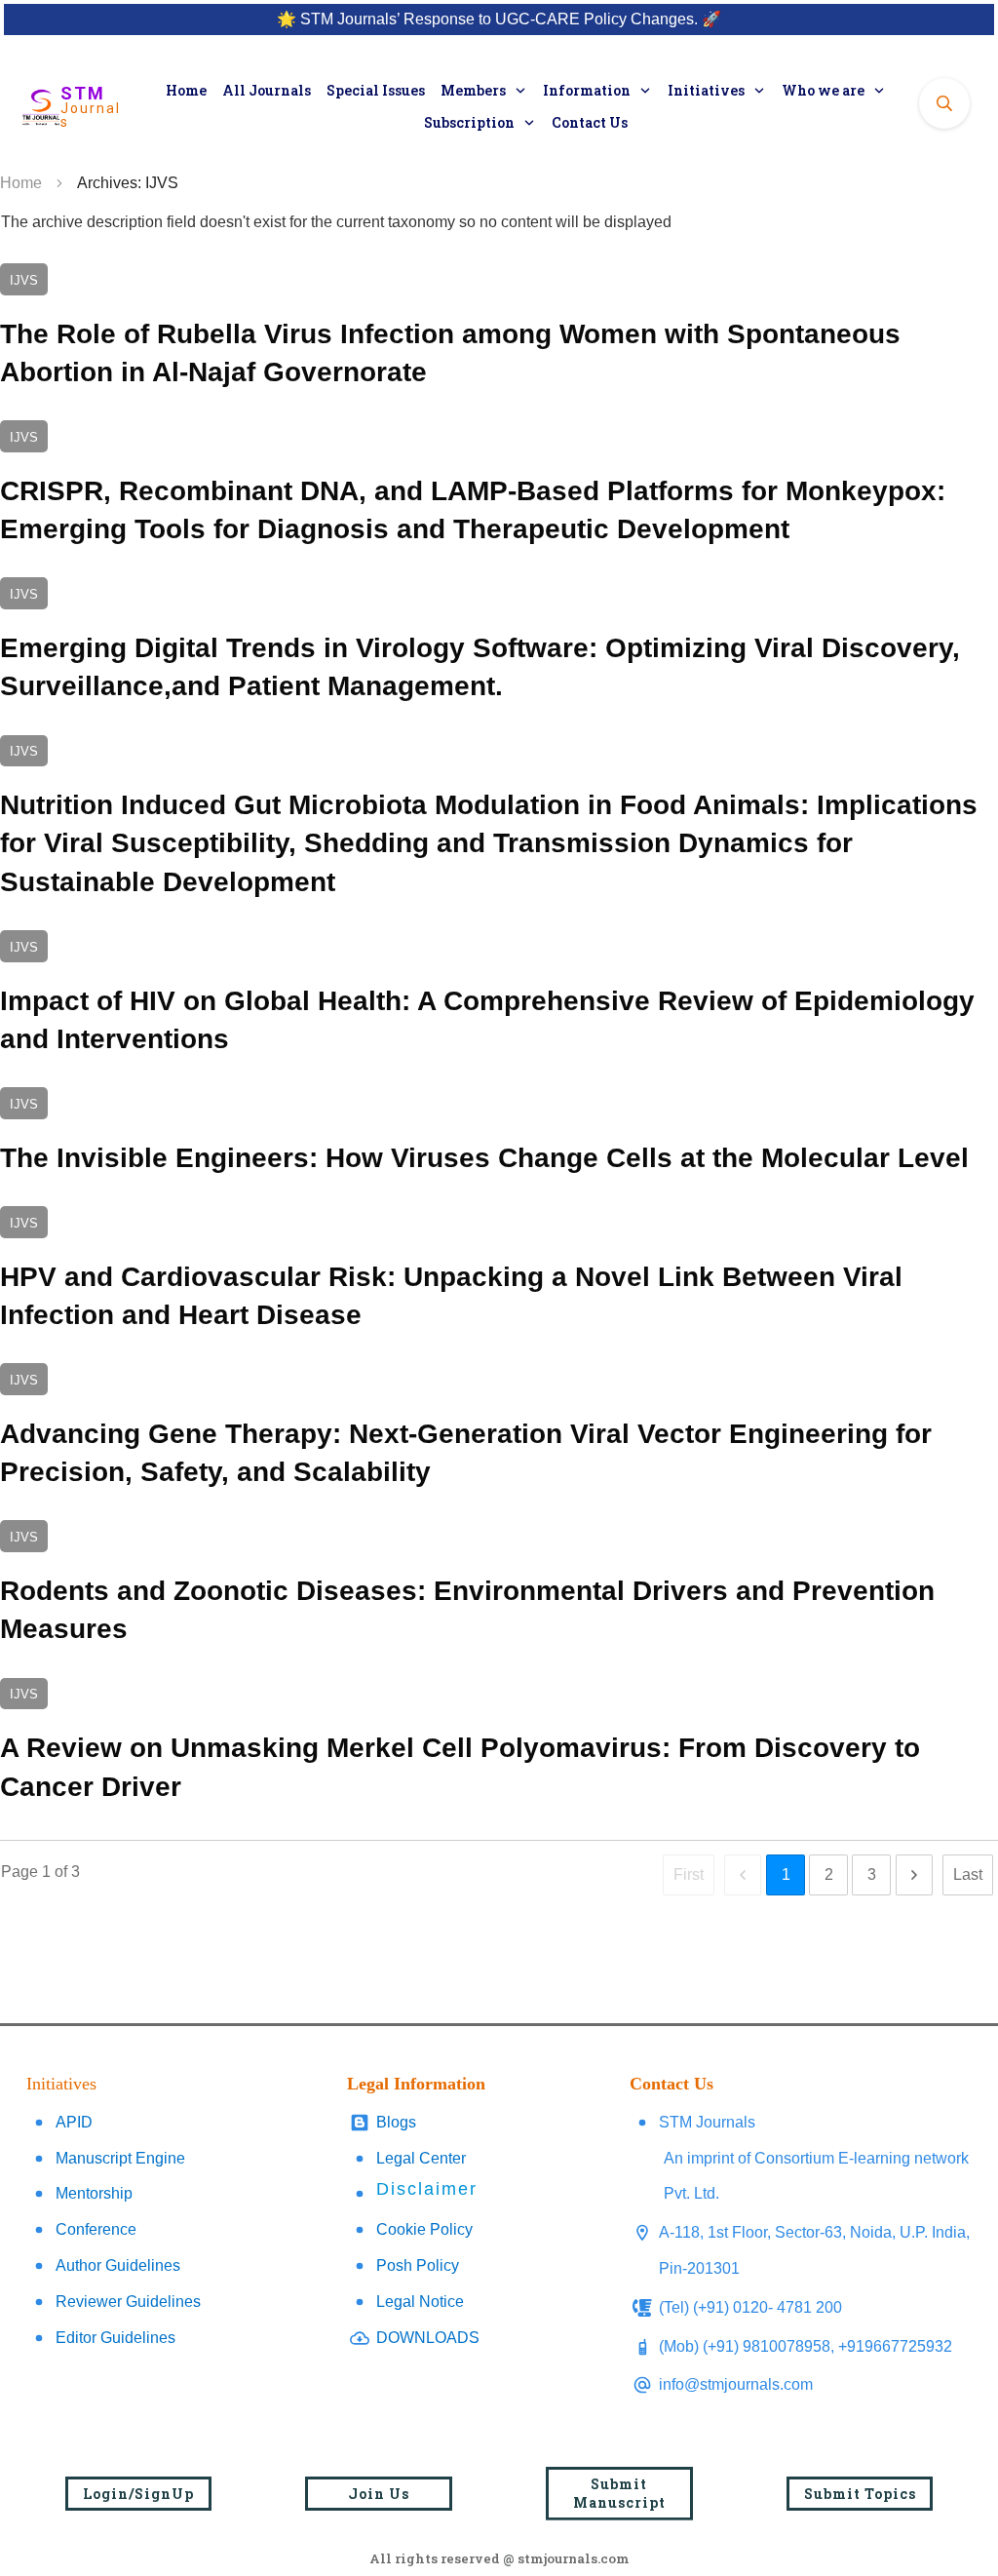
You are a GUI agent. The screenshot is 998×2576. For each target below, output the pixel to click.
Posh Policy (418, 2265)
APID (74, 2122)
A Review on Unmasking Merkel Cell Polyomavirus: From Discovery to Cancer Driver (499, 1744)
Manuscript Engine (120, 2158)
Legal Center (421, 2158)
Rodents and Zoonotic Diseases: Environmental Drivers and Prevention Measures (499, 1586)
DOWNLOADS (428, 2338)
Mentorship (94, 2193)
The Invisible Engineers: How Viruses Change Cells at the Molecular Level (499, 1134)
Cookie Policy (424, 2229)
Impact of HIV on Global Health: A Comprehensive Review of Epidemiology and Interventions (499, 996)
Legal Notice (420, 2302)
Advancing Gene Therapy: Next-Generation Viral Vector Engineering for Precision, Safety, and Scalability (499, 1429)
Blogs (396, 2122)
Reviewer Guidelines (128, 2302)
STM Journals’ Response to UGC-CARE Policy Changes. (499, 19)
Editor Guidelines (115, 2338)
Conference (96, 2229)
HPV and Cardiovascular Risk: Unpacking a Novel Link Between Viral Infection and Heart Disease (499, 1272)
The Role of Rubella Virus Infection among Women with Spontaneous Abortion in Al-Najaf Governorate (499, 330)
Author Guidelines (118, 2265)
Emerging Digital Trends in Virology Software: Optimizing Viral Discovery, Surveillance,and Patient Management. (499, 644)
